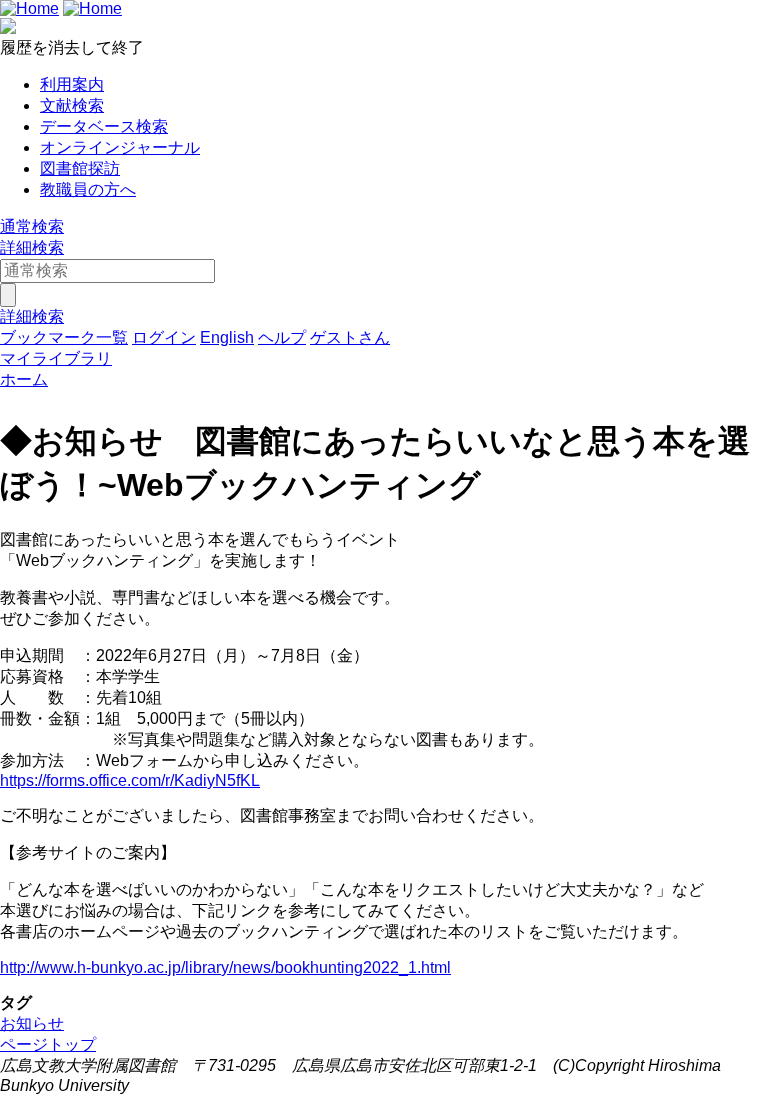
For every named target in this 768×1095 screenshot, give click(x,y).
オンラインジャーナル (120, 147)
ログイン (164, 337)
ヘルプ (282, 337)
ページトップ (48, 1044)
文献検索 (72, 105)
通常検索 (32, 226)
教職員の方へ (88, 189)
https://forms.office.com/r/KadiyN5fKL (130, 780)
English (227, 337)
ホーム (24, 379)
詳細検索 (32, 247)
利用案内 (72, 84)
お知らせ (32, 1023)
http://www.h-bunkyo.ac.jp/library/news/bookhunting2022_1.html (225, 967)
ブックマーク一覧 (64, 337)
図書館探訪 (80, 168)
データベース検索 (104, 126)
